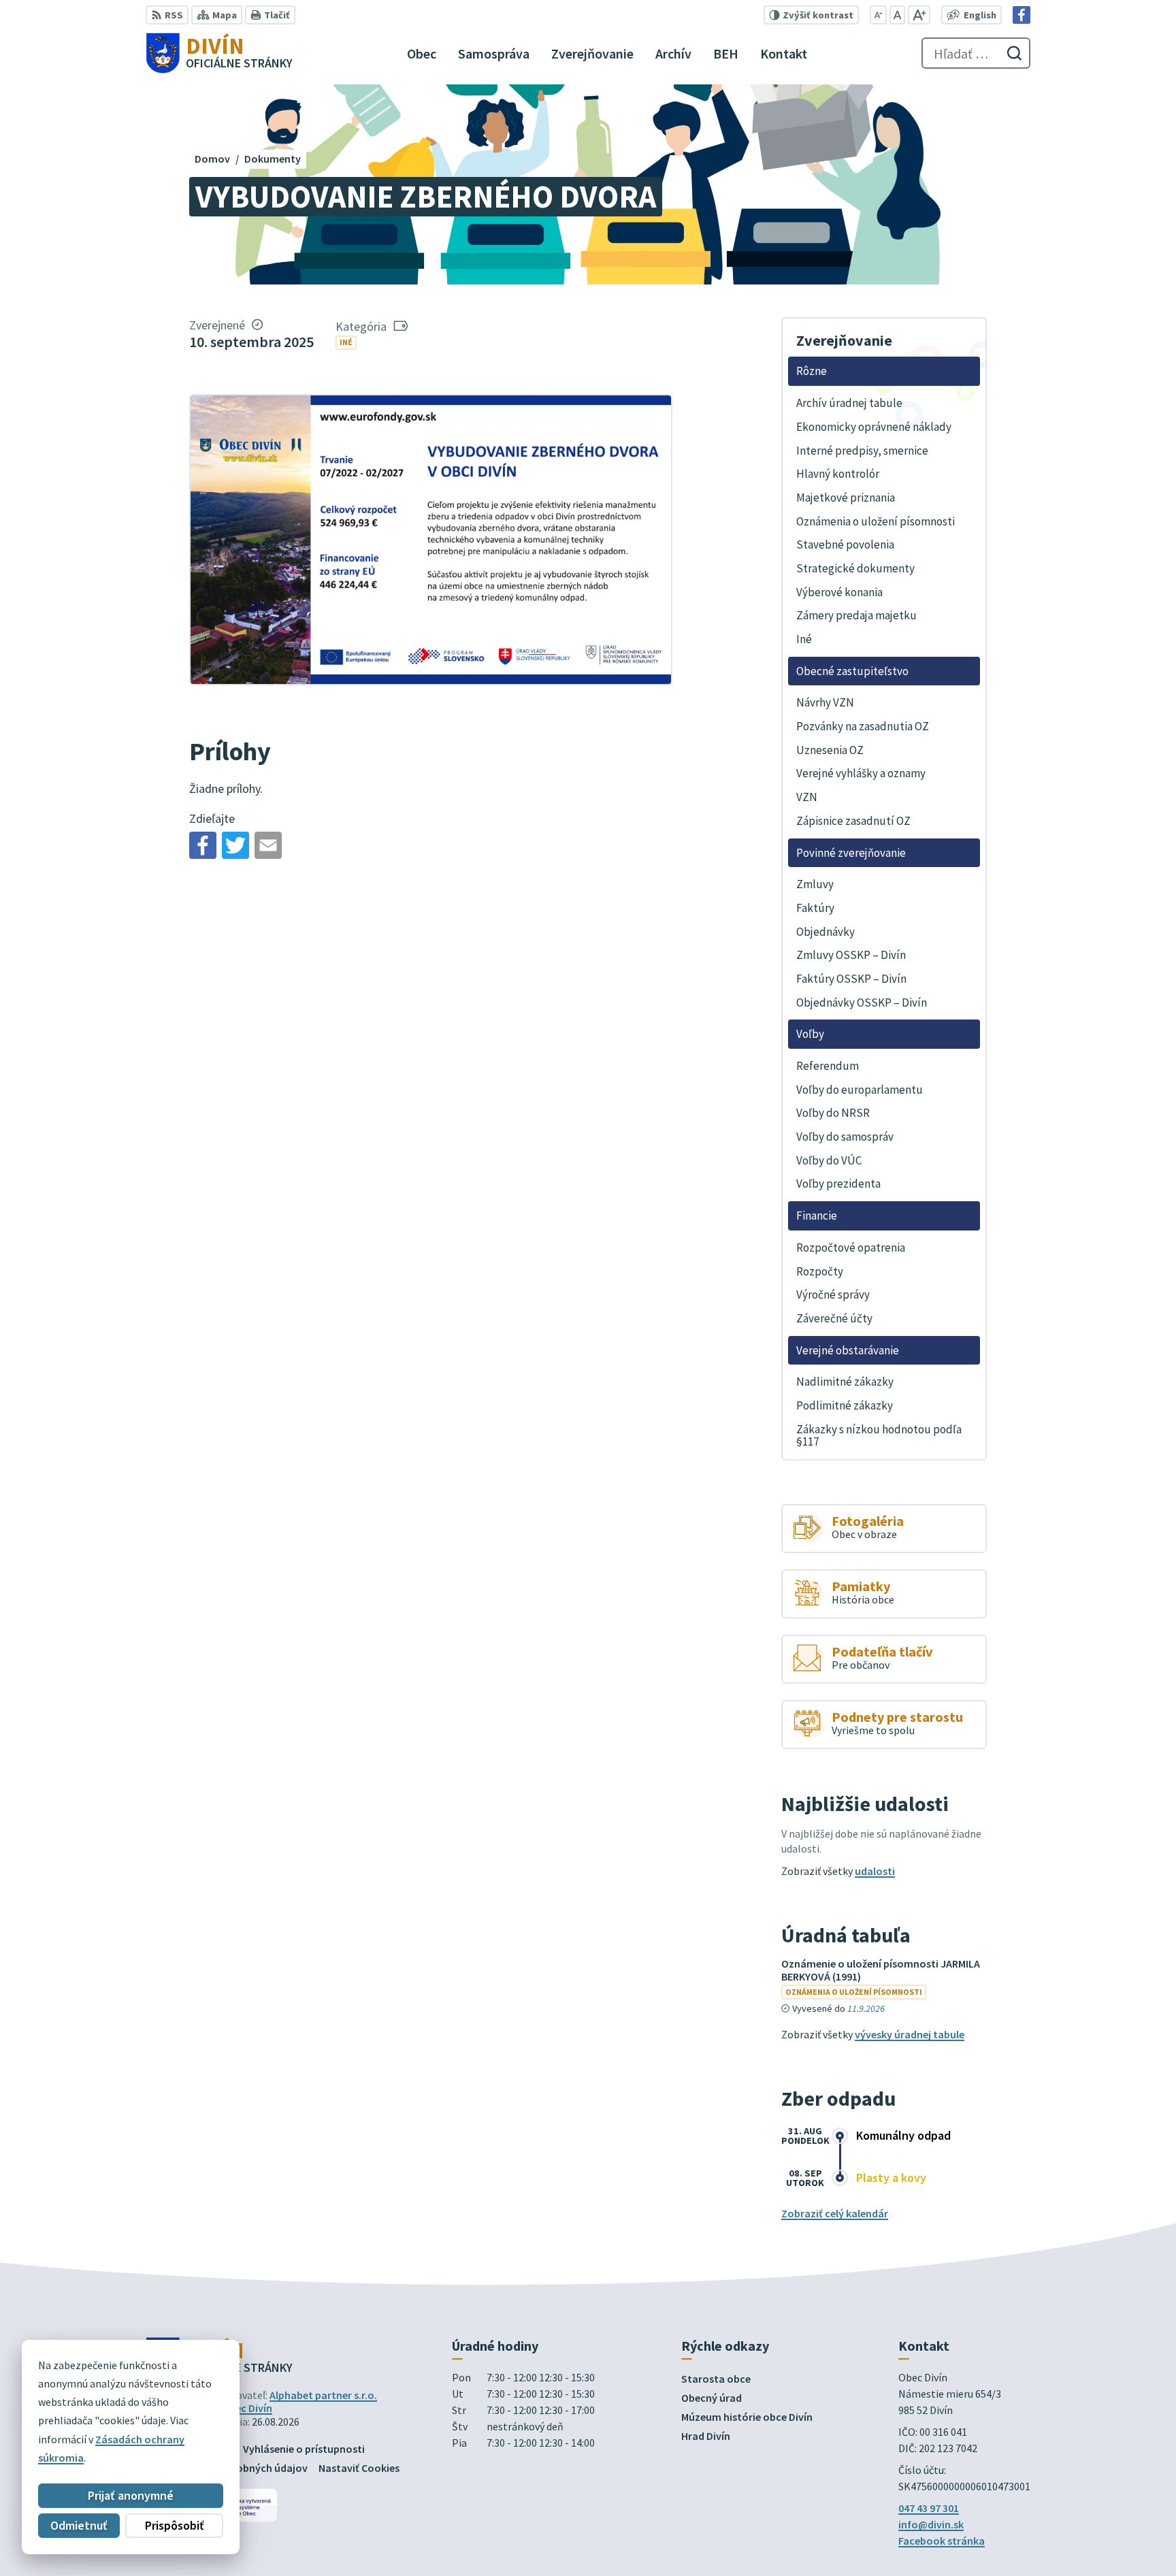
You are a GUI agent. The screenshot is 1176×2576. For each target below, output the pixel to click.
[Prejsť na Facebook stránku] (1022, 15)
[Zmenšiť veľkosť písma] (878, 15)
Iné (346, 342)
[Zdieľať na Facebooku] (203, 845)
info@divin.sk (931, 2524)
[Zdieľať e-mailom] (268, 845)
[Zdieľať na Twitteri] (235, 845)
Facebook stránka (942, 2541)
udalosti (875, 1871)
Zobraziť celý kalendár (835, 2213)
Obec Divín (247, 2408)
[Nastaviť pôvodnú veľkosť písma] (897, 15)
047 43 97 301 (929, 2508)
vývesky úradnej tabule (910, 2034)
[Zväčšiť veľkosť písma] (919, 15)
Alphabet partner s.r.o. (323, 2395)
